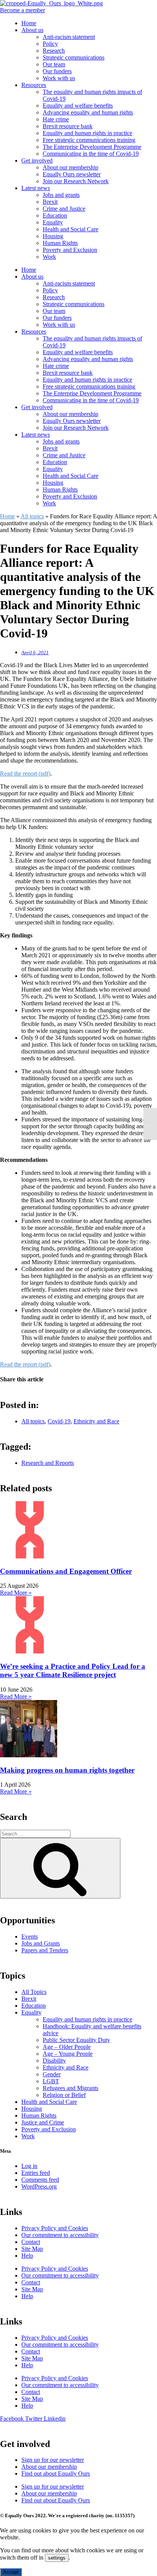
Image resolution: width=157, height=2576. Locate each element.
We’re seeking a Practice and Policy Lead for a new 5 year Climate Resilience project (73, 1670)
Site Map (32, 2249)
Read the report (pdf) (25, 773)
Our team (54, 64)
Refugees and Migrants (70, 2088)
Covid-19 (59, 1421)
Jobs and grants (61, 195)
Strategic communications (74, 57)
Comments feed (40, 2180)
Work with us (59, 78)
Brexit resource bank (68, 126)
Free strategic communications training (89, 140)
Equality (53, 222)
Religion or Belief (64, 2095)
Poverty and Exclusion (70, 250)
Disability (54, 2061)
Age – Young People (68, 2054)
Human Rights (60, 243)
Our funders (57, 71)
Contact (31, 2242)
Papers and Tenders (45, 1950)
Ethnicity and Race (96, 1421)
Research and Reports (48, 1463)
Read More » (16, 1593)
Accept (11, 2572)
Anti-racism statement (69, 37)
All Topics (34, 1992)
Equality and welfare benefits (78, 106)
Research (54, 51)
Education (55, 215)
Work (49, 257)
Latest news (36, 188)
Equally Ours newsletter (72, 174)
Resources (34, 85)
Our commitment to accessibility (60, 2235)
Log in (29, 2166)
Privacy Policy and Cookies (55, 2228)
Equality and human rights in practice (87, 133)
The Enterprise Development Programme (92, 147)
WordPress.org (39, 2186)
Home (29, 23)
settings (57, 2558)
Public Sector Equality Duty (76, 2040)
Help (27, 2256)
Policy (50, 44)
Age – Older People (67, 2047)
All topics (32, 516)
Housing (53, 236)
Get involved (37, 160)
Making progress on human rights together (67, 1770)
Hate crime (56, 119)
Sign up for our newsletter (53, 2460)
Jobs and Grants (41, 1943)
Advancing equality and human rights (88, 112)
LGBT (51, 2081)
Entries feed (36, 2173)
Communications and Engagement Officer (66, 1571)
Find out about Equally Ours (56, 2474)
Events (30, 1936)
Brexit (50, 202)
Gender (52, 2074)
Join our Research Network (76, 181)
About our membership (70, 167)
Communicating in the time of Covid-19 (91, 154)
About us (32, 30)
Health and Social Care (70, 229)
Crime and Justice (64, 209)
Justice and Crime (43, 2122)
